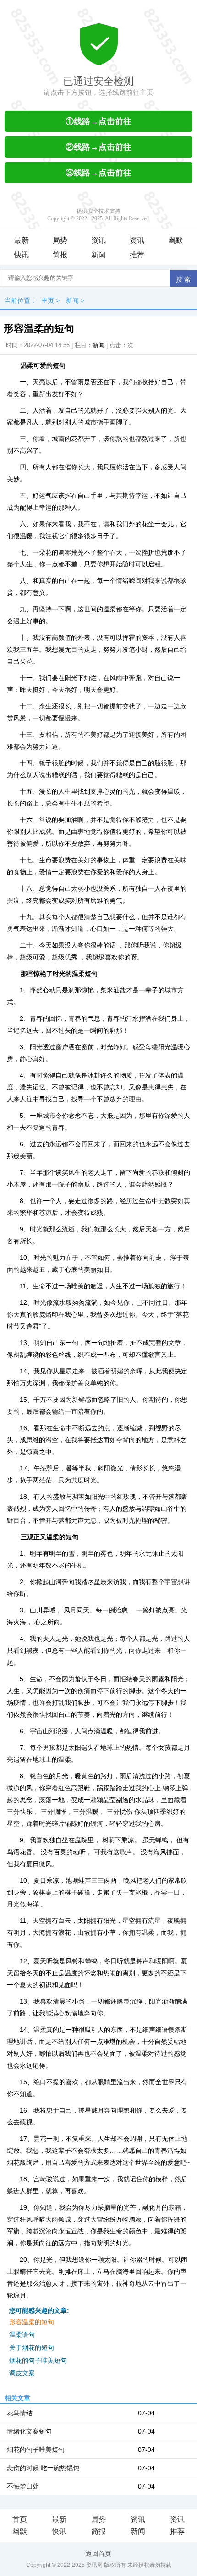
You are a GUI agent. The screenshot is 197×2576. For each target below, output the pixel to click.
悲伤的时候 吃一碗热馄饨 (43, 2468)
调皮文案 (22, 2373)
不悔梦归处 (23, 2486)
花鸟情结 (20, 2413)
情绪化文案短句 (29, 2431)
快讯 (22, 255)
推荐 (137, 255)
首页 (20, 2519)
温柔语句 (22, 2335)
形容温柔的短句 (32, 2322)
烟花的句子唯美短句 (38, 2360)
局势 (60, 240)
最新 (22, 240)
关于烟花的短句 (32, 2347)
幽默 (175, 240)
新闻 (98, 255)
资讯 (98, 240)
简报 (60, 255)
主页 (48, 300)
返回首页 (98, 2554)
